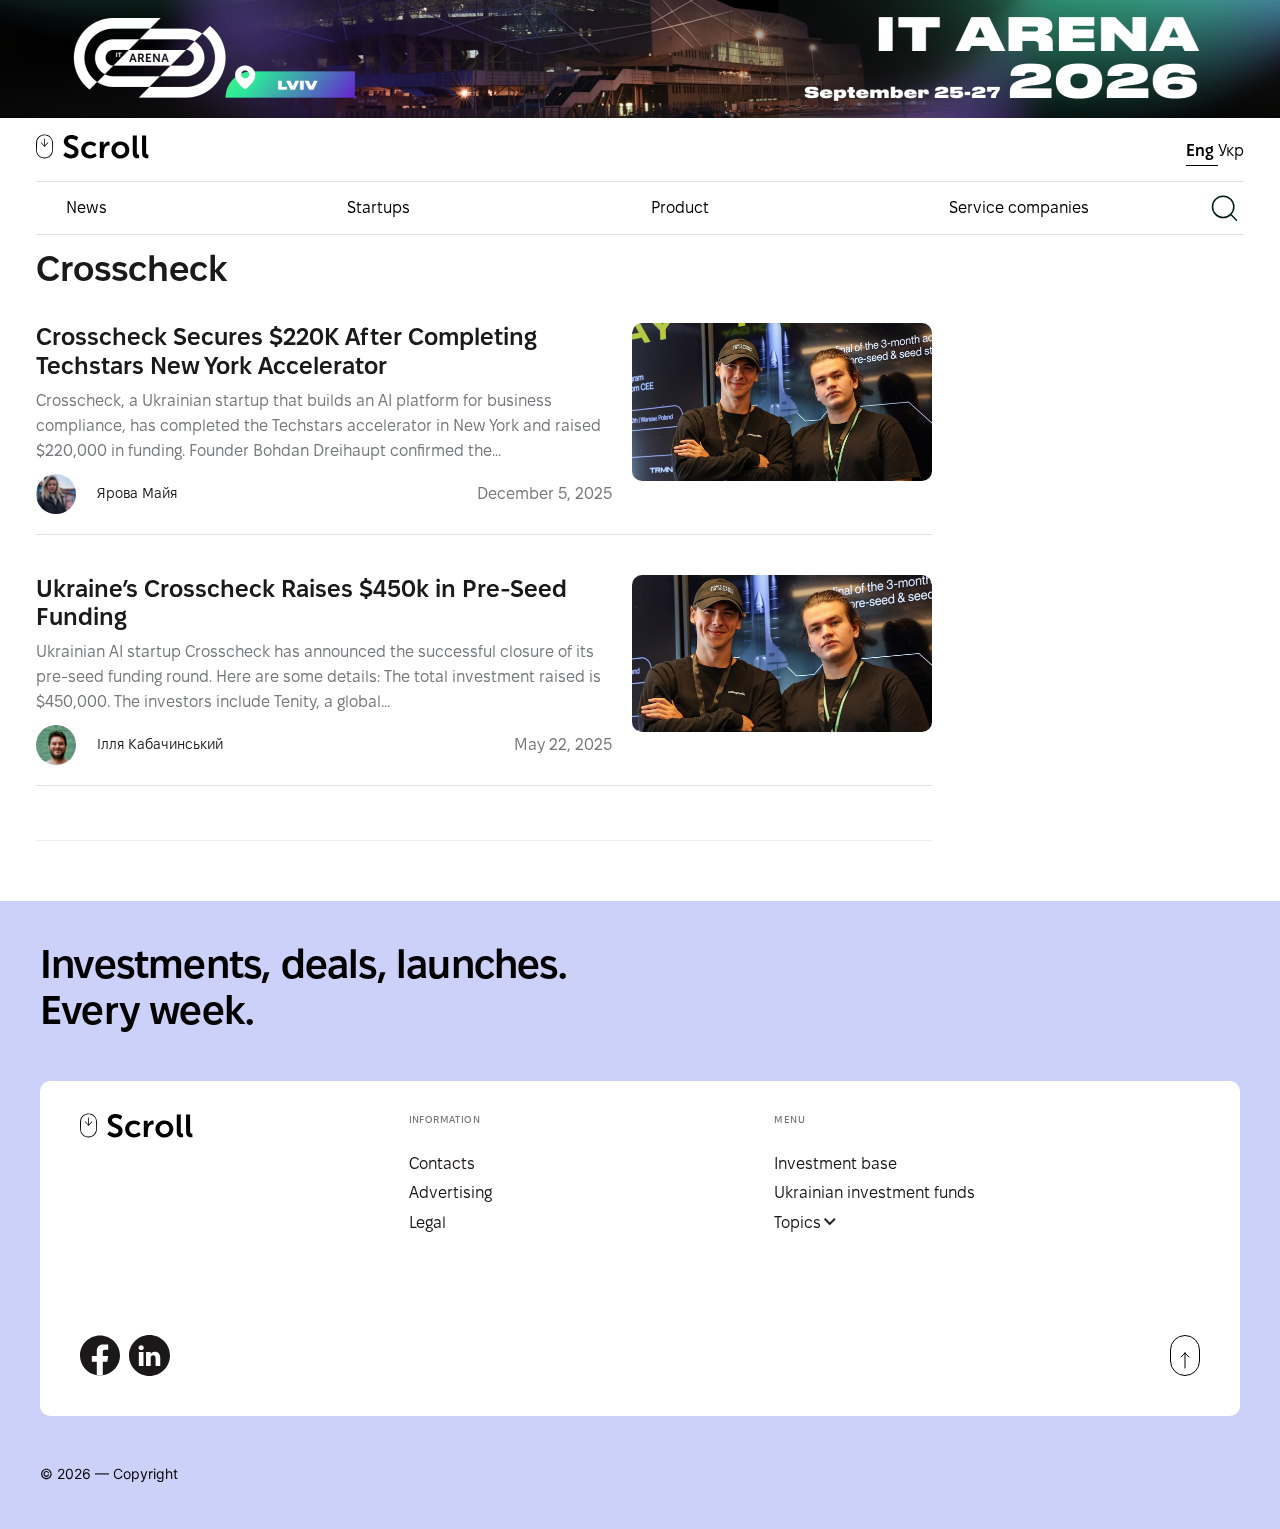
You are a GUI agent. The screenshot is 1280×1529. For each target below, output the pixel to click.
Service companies (1019, 207)
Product (680, 207)
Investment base (835, 1163)
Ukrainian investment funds (874, 1192)
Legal (427, 1222)
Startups (378, 207)
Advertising (450, 1192)
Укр (1231, 150)
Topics (797, 1222)
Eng (1202, 150)
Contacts (442, 1163)
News (86, 207)
